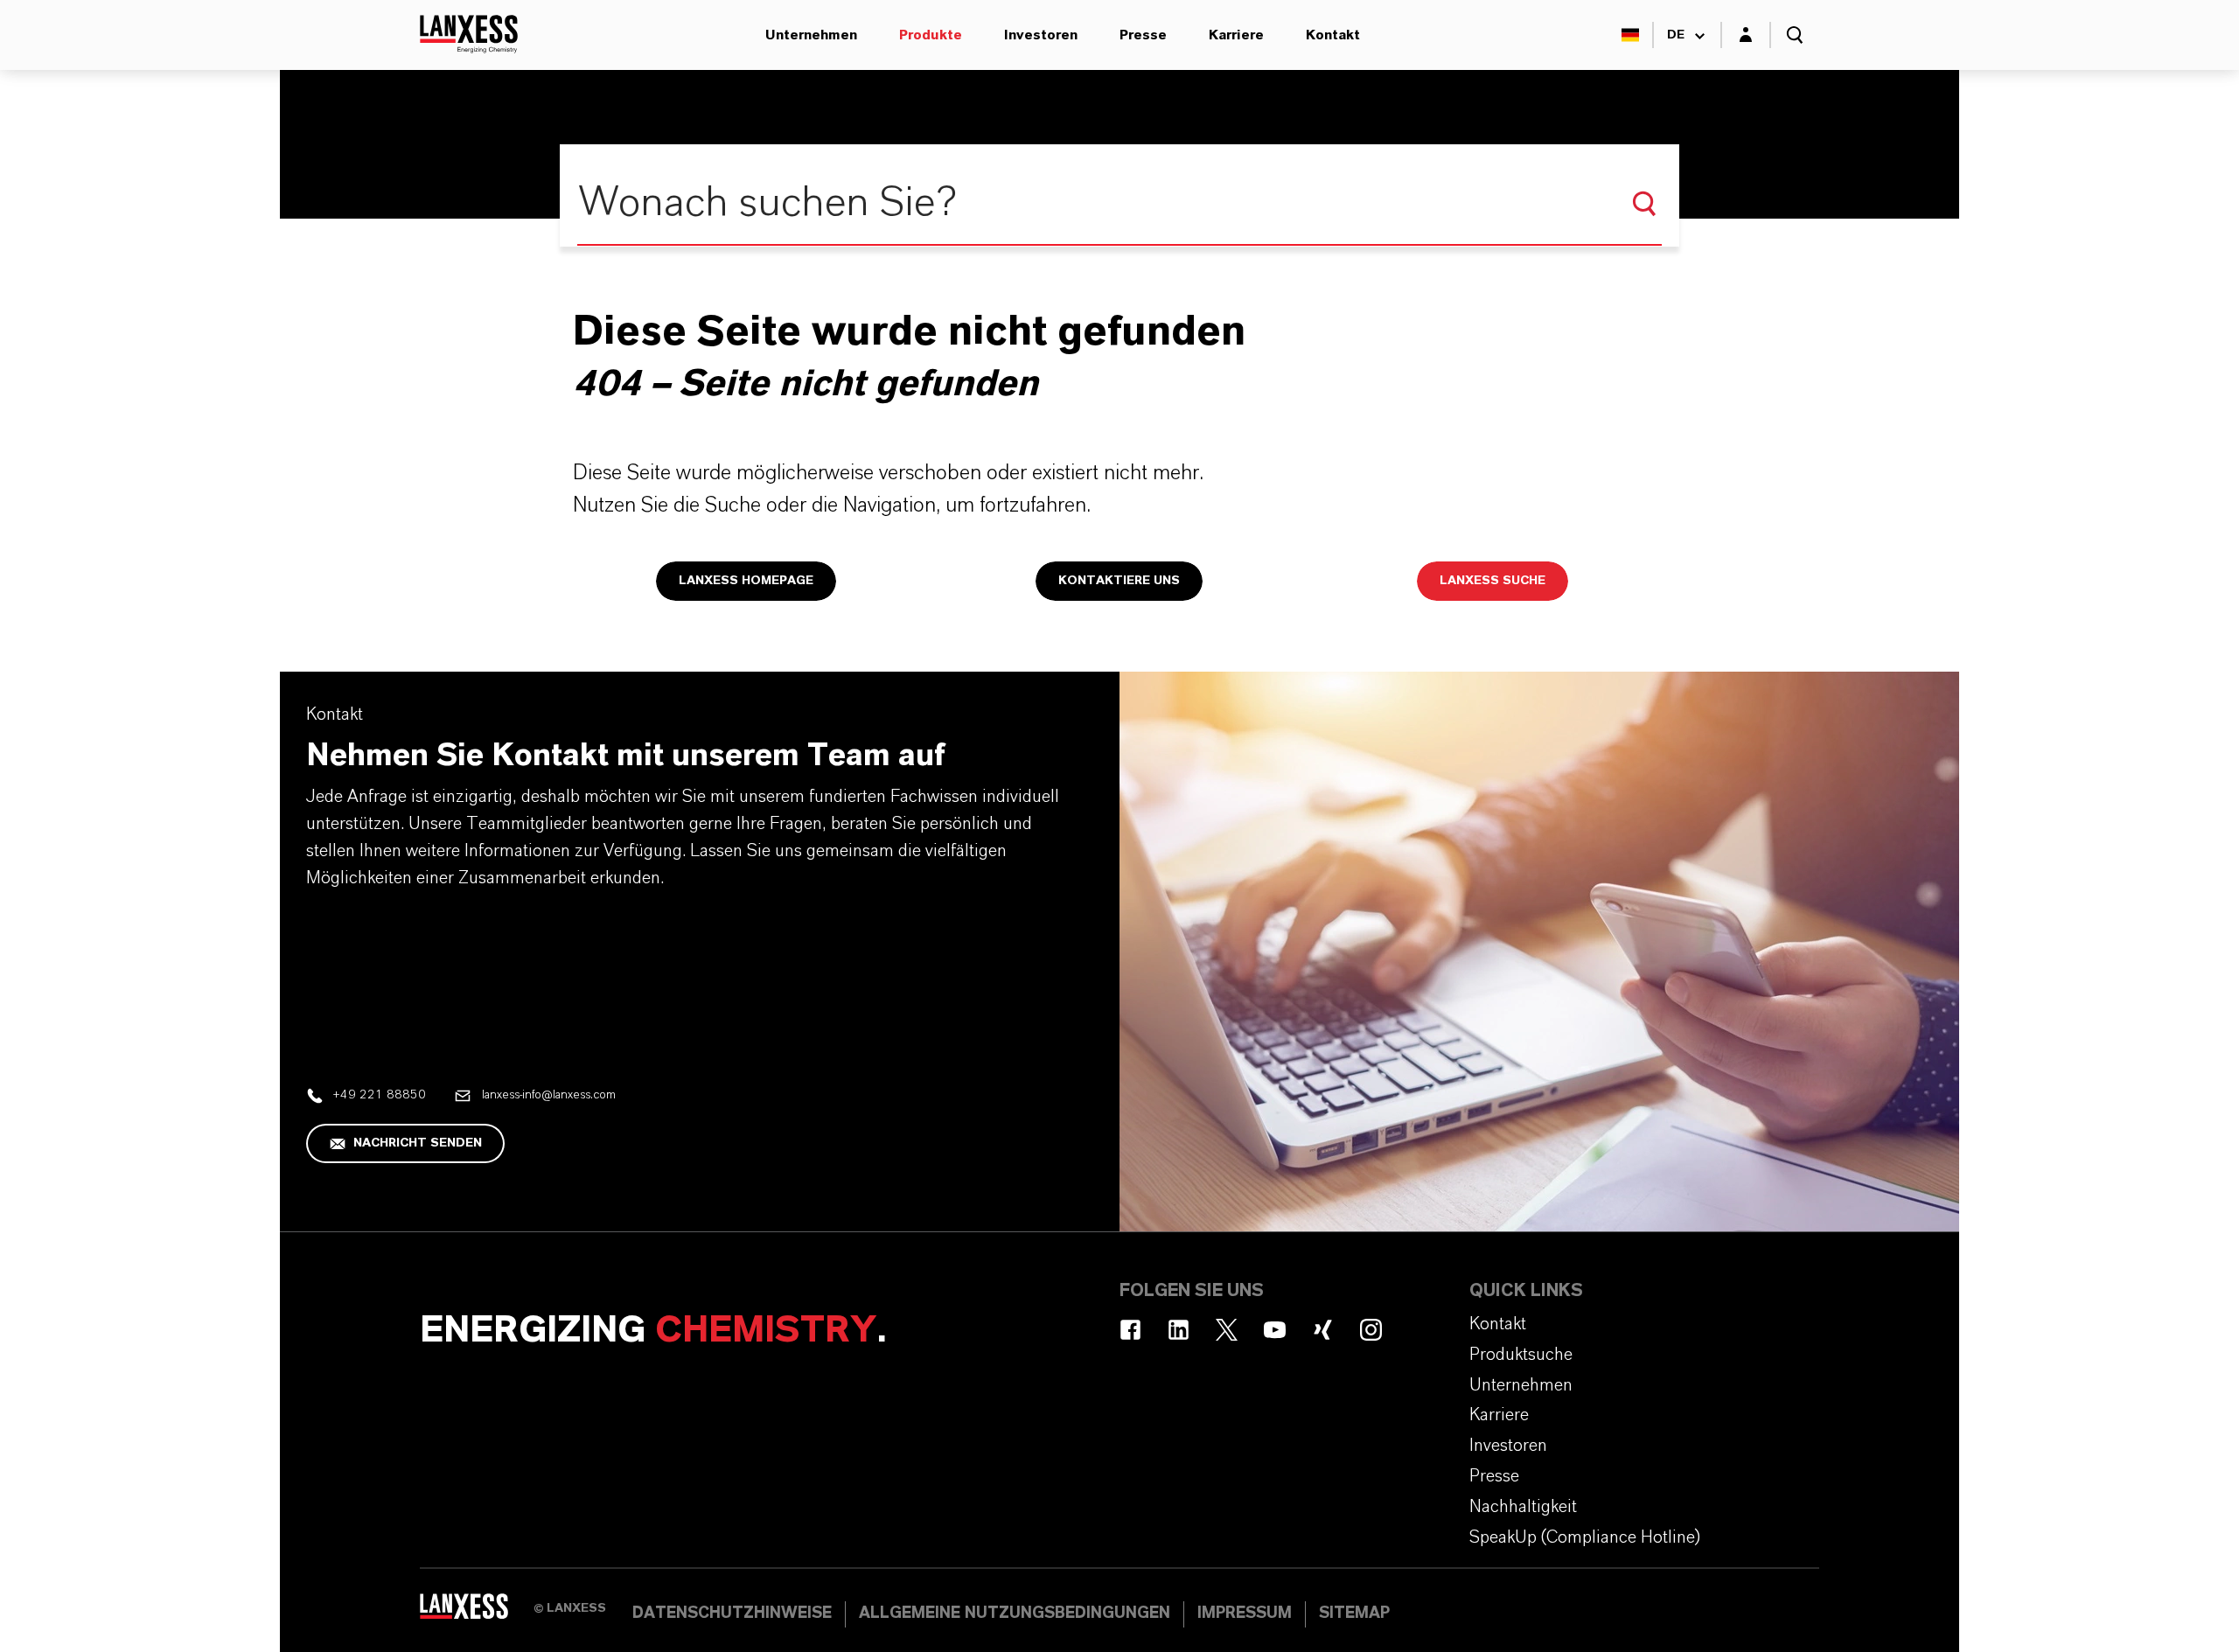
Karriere (1236, 35)
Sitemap (1354, 1614)
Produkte (931, 35)
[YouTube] (1275, 1330)
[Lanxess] (477, 1613)
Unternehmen (811, 35)
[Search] (1644, 204)
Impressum (1245, 1614)
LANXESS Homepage (746, 581)
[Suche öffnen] (1795, 35)
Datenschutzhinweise (732, 1614)
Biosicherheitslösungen (620, 35)
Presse (1143, 35)
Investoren (1041, 35)
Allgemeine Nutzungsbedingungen (1015, 1614)
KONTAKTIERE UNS (1119, 581)
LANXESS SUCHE (1493, 581)
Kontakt (1333, 35)
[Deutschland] (1630, 35)
